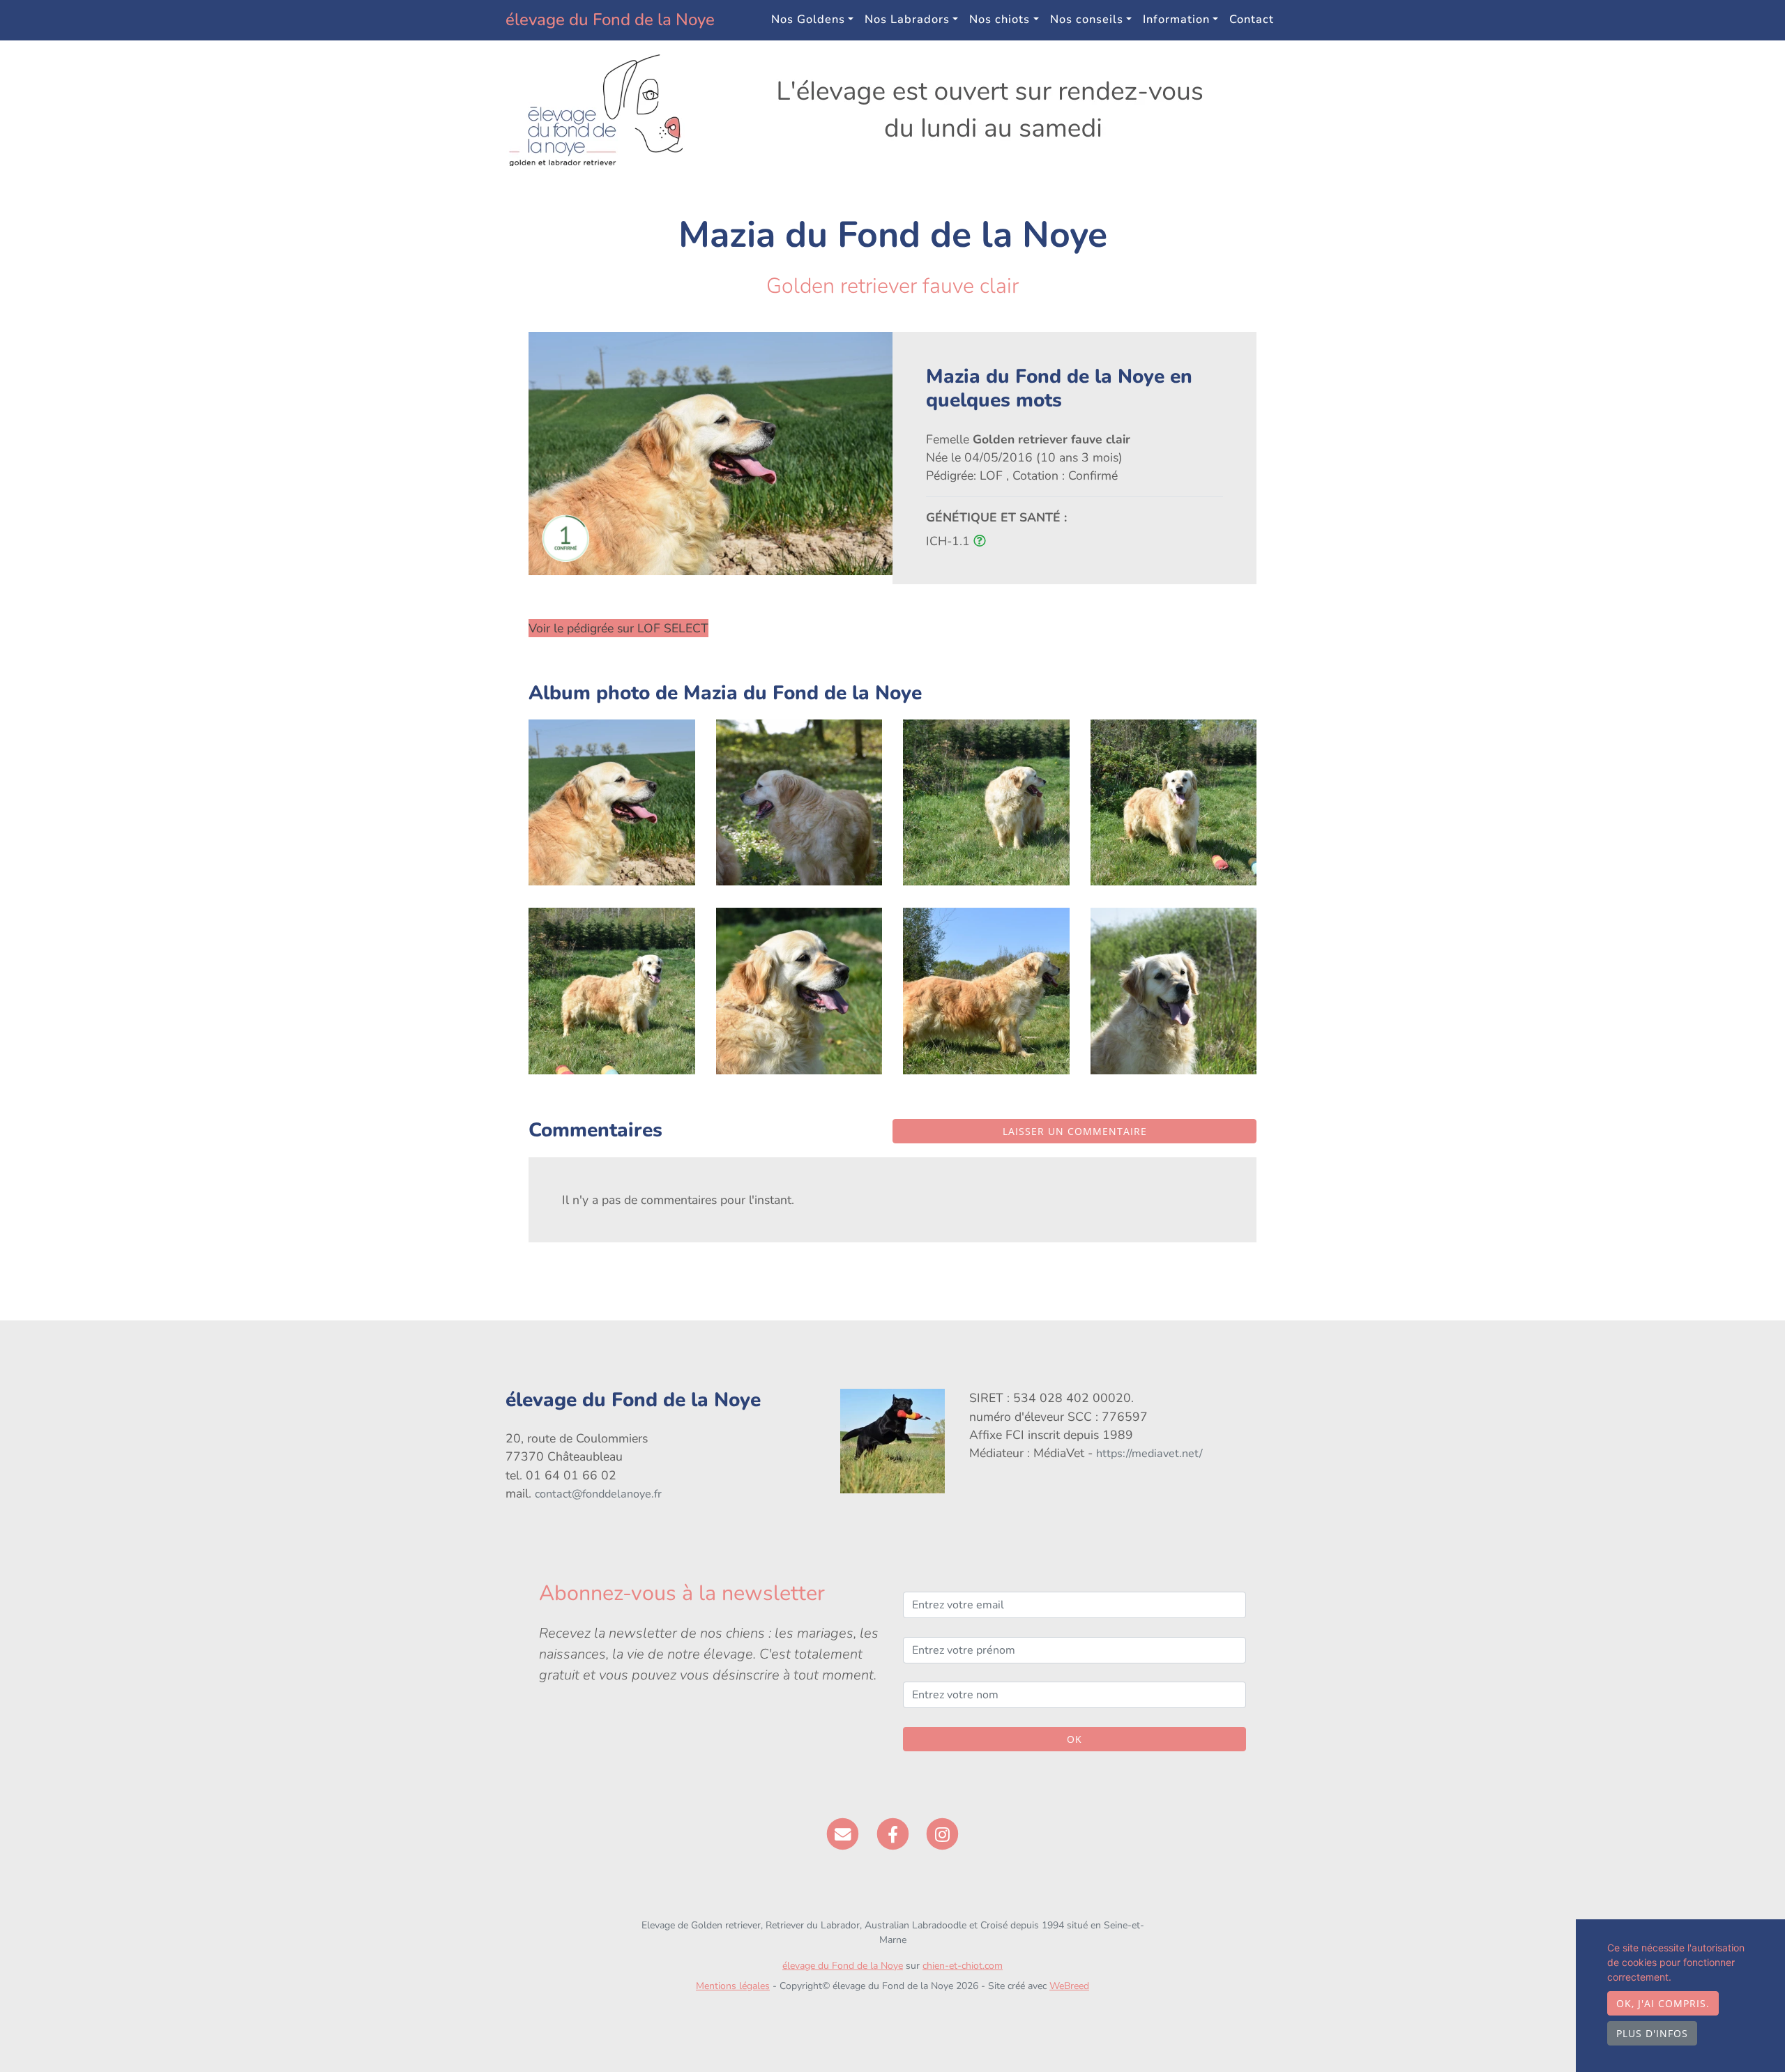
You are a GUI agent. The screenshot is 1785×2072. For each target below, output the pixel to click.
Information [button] (1176, 19)
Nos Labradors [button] (907, 19)
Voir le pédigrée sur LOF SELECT (618, 628)
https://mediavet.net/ (1149, 1454)
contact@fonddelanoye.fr (598, 1494)
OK (1074, 1739)
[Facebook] (893, 1833)
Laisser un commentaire (1075, 1131)
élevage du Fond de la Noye (610, 20)
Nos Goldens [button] (808, 19)
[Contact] (843, 1833)
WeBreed (1069, 1986)
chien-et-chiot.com (963, 1966)
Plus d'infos (1652, 2033)
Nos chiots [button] (1000, 19)
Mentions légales (733, 1986)
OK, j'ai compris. (1663, 2003)
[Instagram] (942, 1833)
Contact (1252, 19)
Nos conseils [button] (1087, 19)
